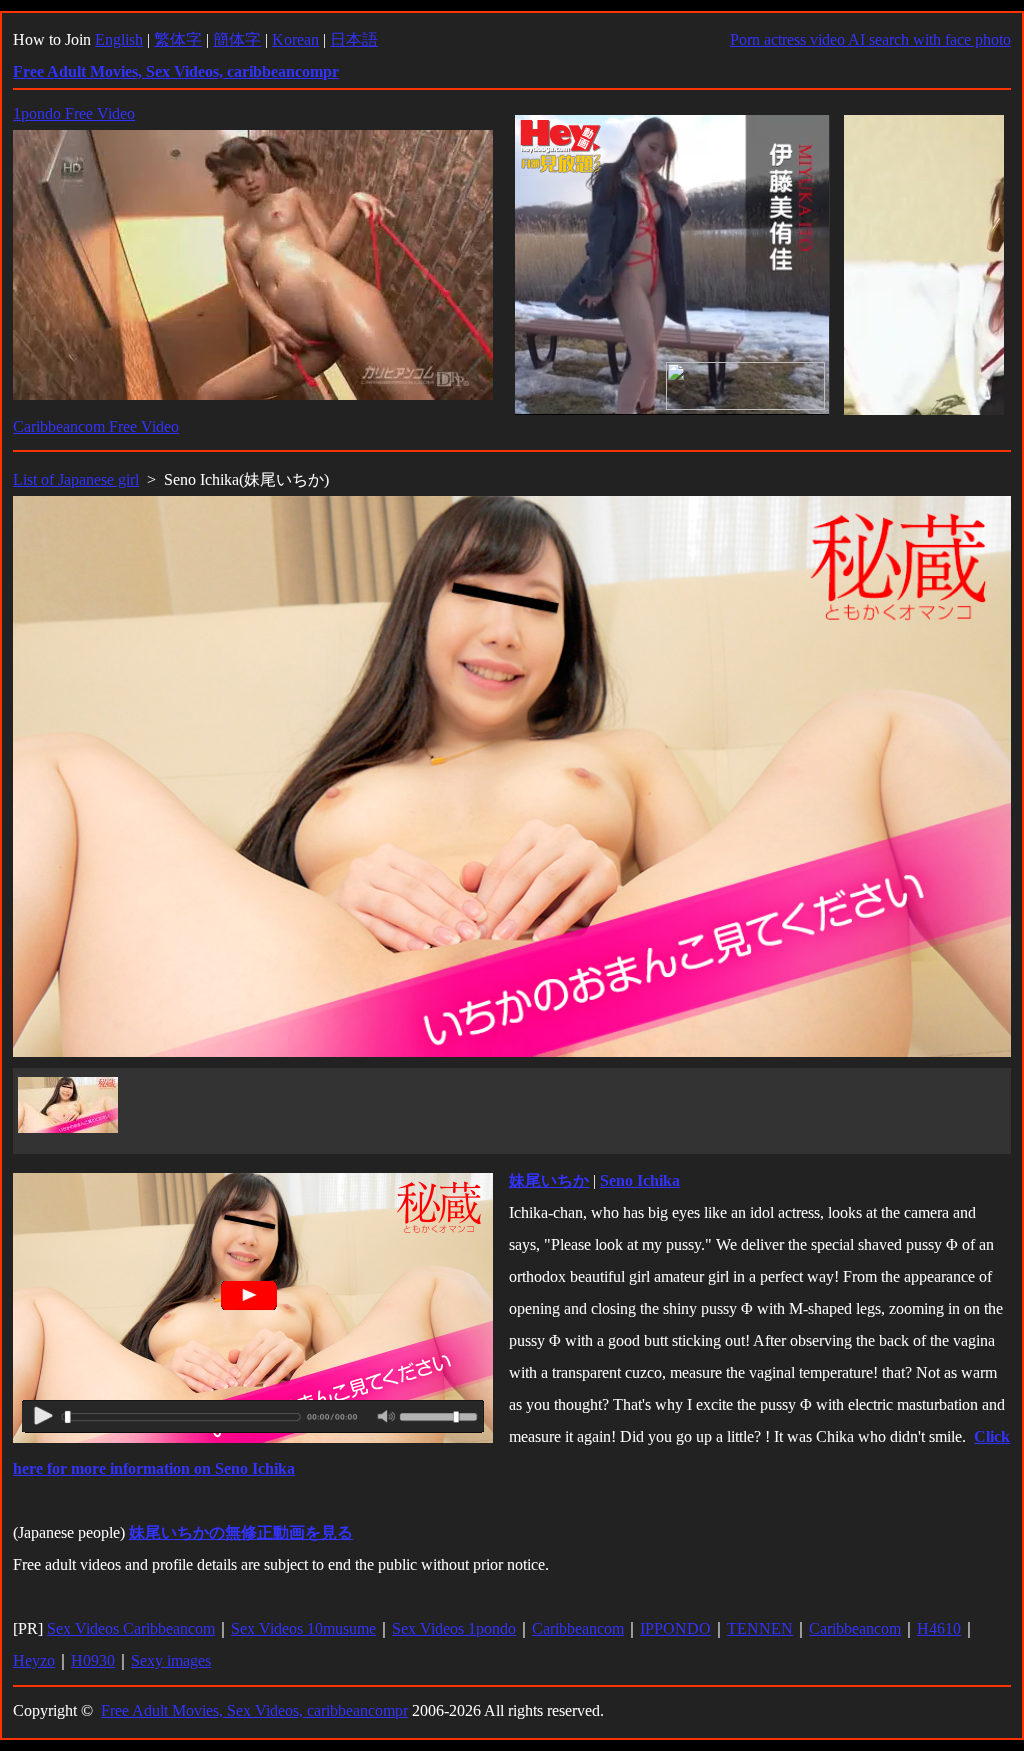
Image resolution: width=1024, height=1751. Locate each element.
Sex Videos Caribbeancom (131, 1628)
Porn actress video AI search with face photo (870, 39)
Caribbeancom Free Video (96, 426)
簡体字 (237, 39)
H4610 (939, 1628)
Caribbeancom (578, 1628)
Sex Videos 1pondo (454, 1628)
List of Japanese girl (76, 479)
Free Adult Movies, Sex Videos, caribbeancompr (254, 1710)
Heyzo (34, 1660)
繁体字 (178, 39)
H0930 (93, 1660)
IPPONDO (675, 1628)
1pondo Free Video (74, 113)
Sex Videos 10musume (303, 1628)
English (119, 39)
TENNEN (760, 1628)
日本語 (354, 39)
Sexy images (171, 1660)
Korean (295, 39)
